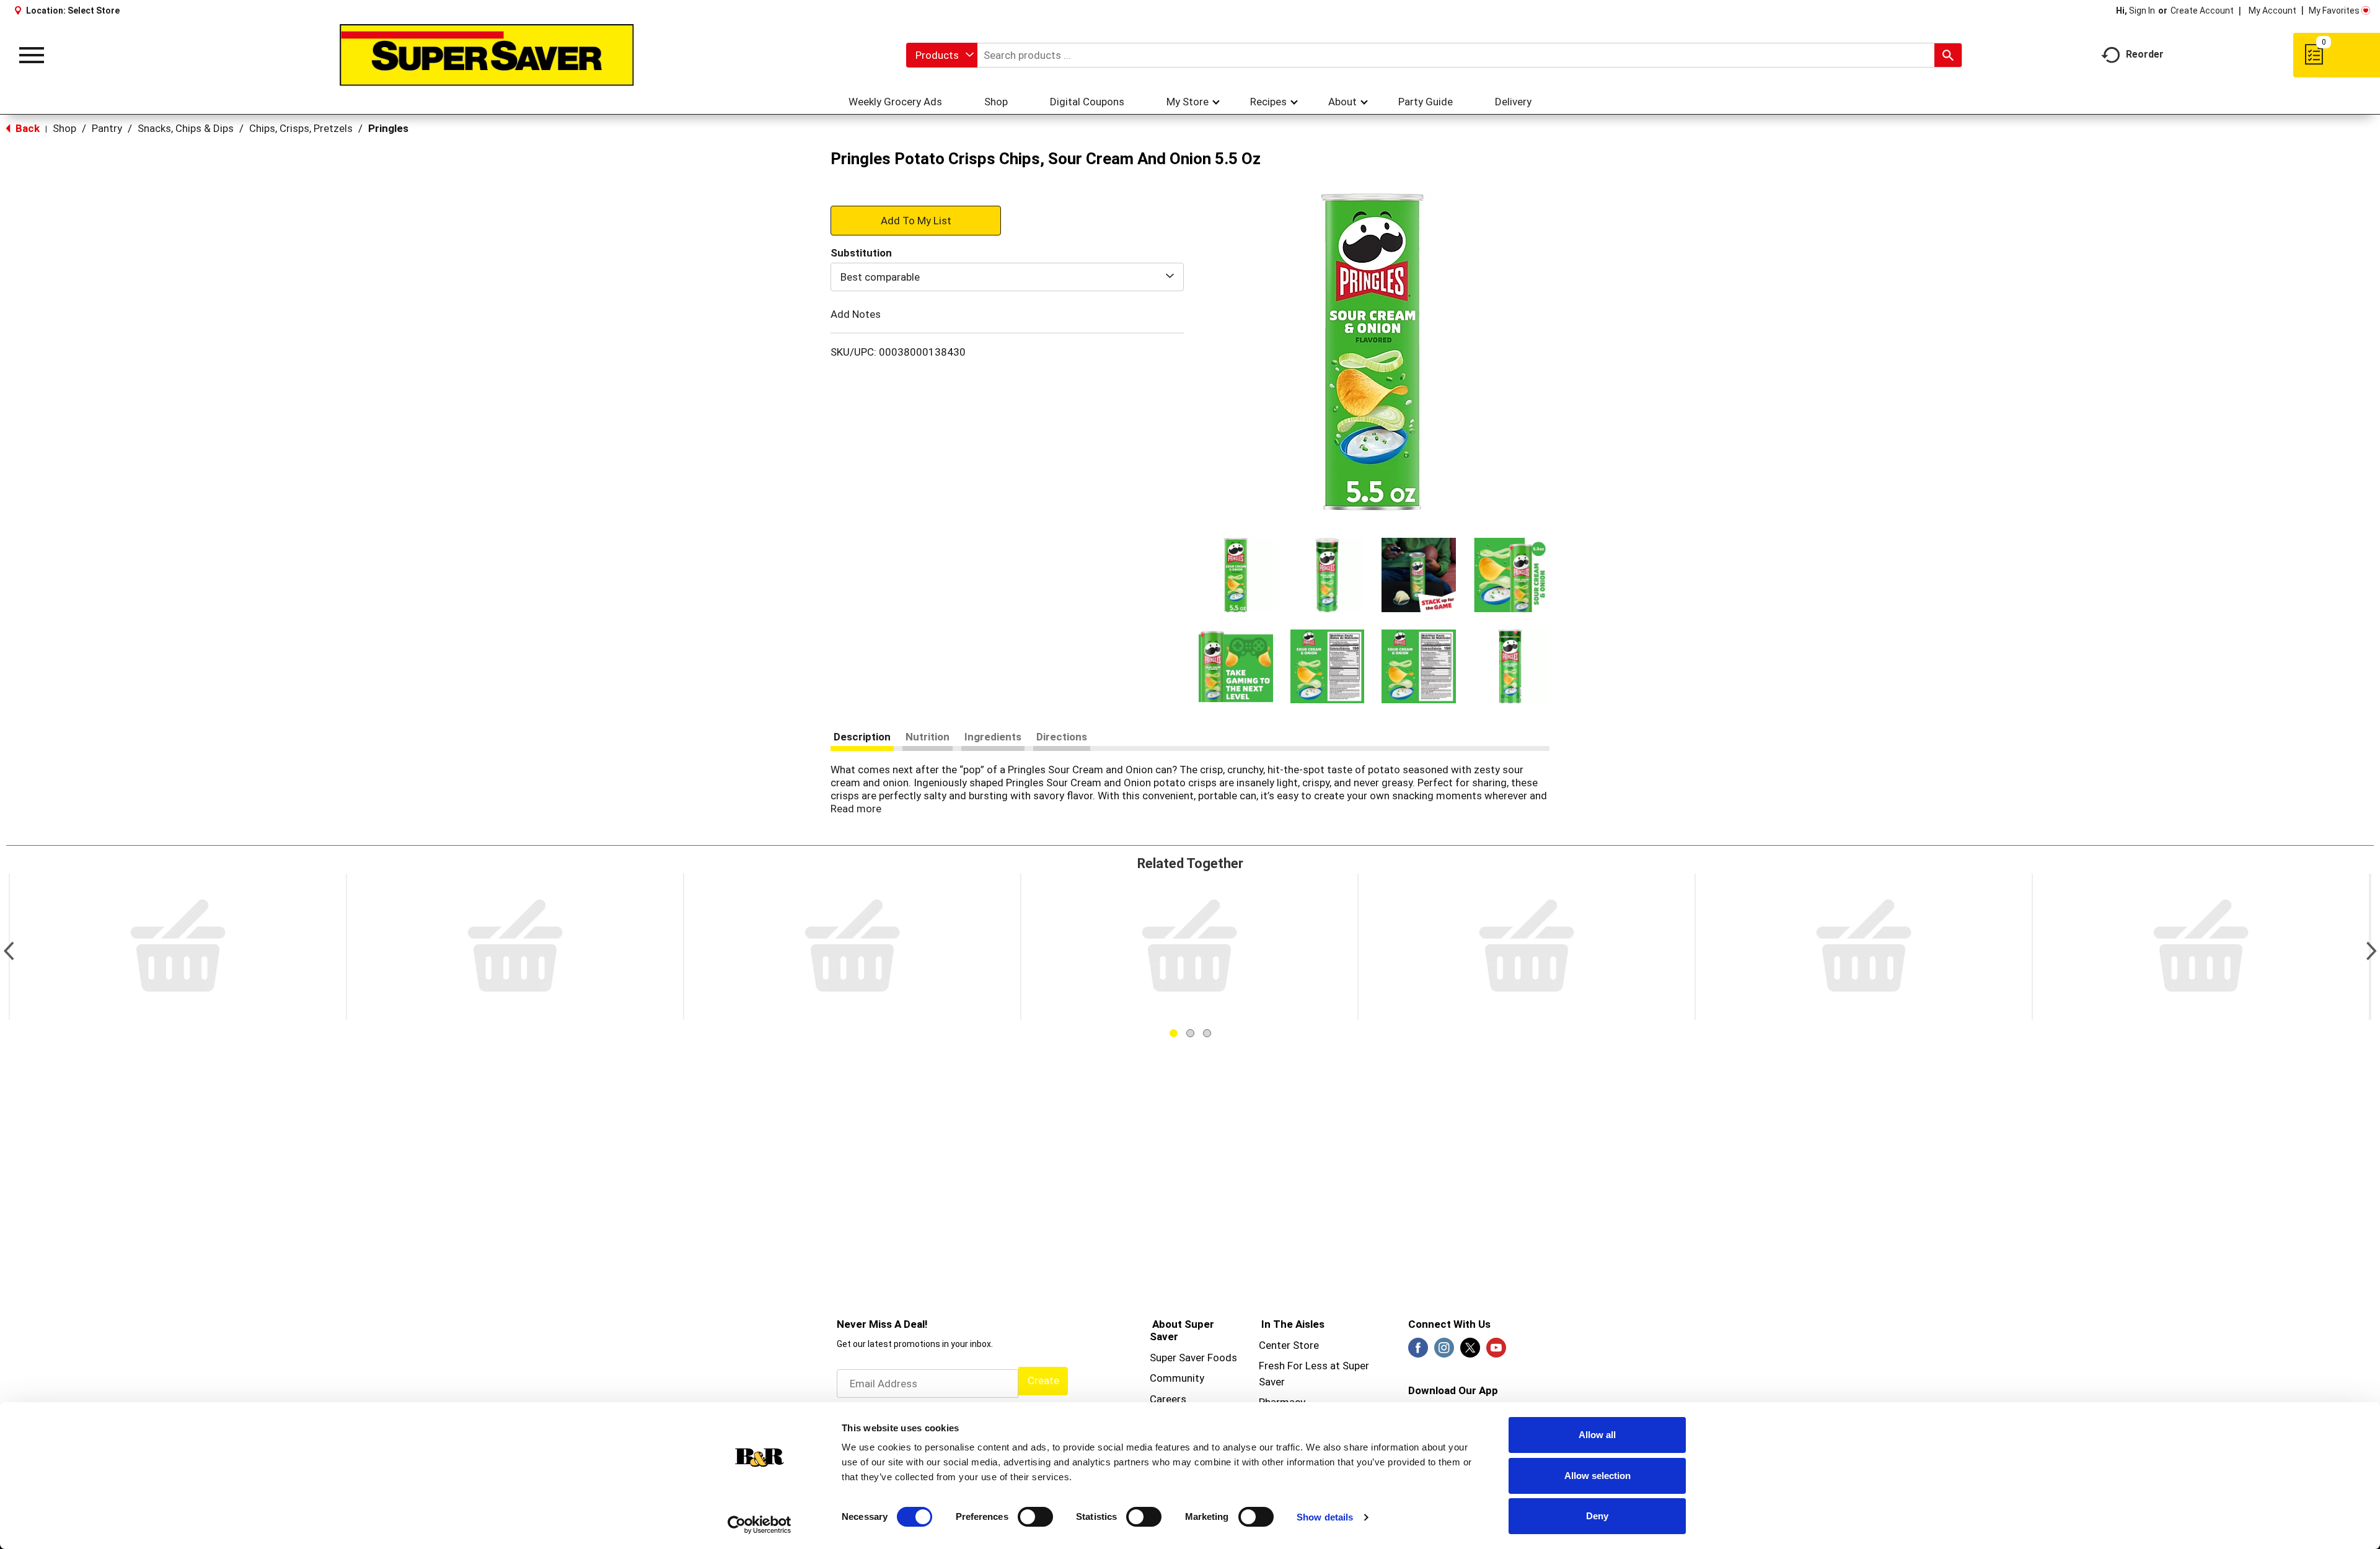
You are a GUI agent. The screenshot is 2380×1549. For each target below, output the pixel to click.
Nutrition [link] (928, 737)
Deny (1597, 1516)
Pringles (388, 128)
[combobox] (942, 55)
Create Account (2202, 11)
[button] (1236, 575)
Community (1177, 1378)
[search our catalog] (1948, 55)
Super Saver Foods (1193, 1358)
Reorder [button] (2145, 54)
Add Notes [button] (856, 314)
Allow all (1597, 1435)
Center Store (1289, 1345)
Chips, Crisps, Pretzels (301, 128)
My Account (2272, 11)
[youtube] (1496, 1351)
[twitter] (1470, 1351)
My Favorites (2334, 11)
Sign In (2142, 11)
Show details (1325, 1517)
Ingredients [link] (993, 737)
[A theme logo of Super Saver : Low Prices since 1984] (487, 55)
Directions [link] (1062, 737)
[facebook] (1418, 1351)
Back (26, 128)
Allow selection (1598, 1476)
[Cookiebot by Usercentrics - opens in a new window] (760, 1525)
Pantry (107, 128)
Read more (856, 809)
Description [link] (862, 737)
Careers (1168, 1399)
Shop (64, 128)
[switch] (1035, 1517)
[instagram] (1444, 1351)
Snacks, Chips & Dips (186, 128)
